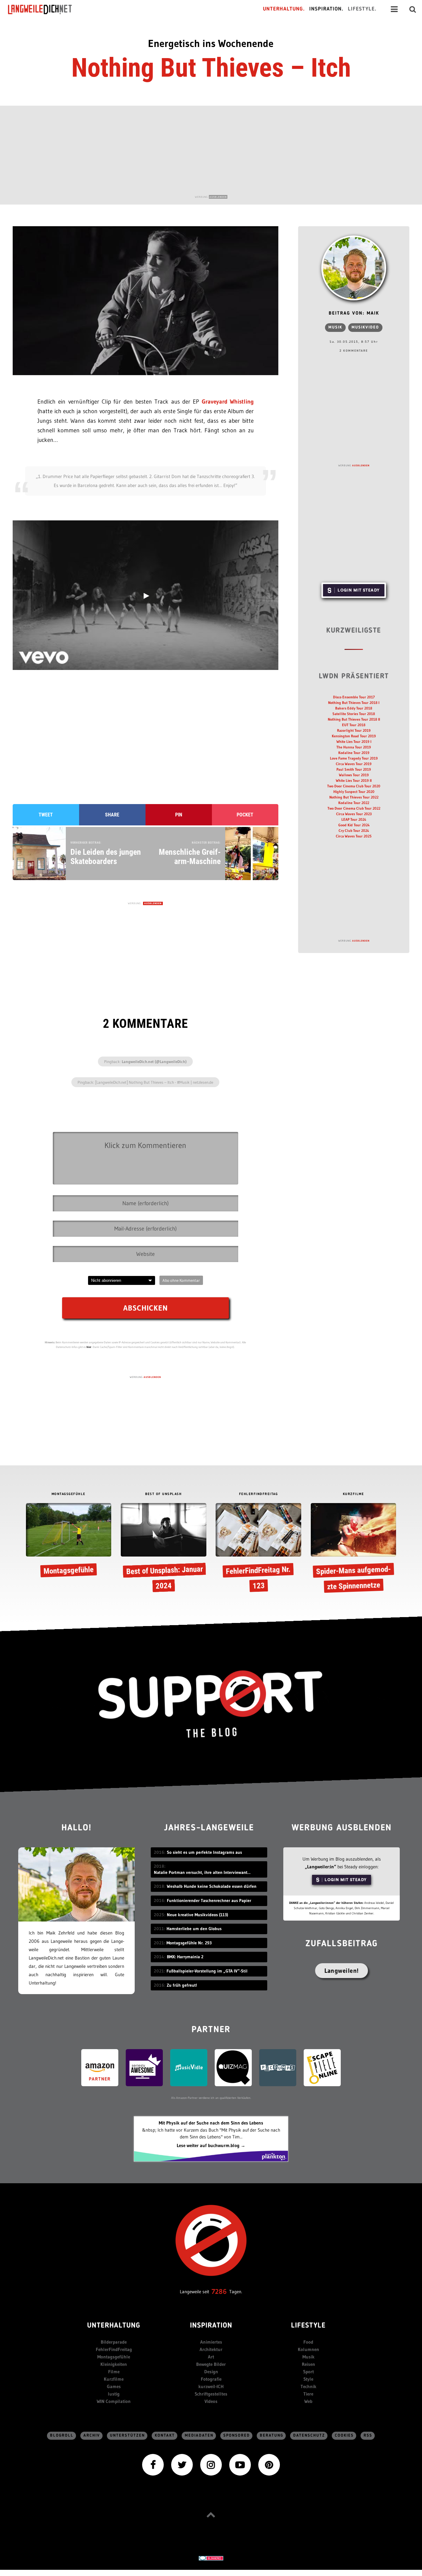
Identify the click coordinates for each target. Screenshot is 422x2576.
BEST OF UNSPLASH (163, 1494)
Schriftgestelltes (211, 2394)
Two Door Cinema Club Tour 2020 (354, 786)
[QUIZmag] (233, 2067)
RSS (368, 2436)
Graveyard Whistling (228, 402)
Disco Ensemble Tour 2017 (354, 697)
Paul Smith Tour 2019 (354, 769)
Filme (114, 2372)
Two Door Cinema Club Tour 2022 (354, 808)
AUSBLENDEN (218, 197)
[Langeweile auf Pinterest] (269, 2464)
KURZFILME (354, 1494)
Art (211, 2357)
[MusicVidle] (189, 2067)
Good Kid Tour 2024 (354, 825)
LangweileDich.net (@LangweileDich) (154, 1061)
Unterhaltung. (284, 9)
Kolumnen (308, 2349)
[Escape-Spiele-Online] (322, 2067)
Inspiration (211, 2326)
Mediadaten (199, 2436)
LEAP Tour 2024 (354, 819)
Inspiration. (326, 9)
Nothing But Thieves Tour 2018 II (354, 719)
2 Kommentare (354, 351)
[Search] (413, 9)
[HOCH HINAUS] (211, 2515)
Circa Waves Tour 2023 (354, 814)
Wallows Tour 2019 (354, 775)
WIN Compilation (114, 2401)
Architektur (211, 2349)
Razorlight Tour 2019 (354, 730)
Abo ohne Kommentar (181, 1280)
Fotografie (211, 2379)
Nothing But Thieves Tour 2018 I (354, 703)
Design (211, 2372)
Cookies (344, 2436)
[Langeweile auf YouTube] (240, 2464)
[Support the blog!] (211, 1704)
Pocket (245, 815)
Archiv (92, 2436)
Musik (335, 327)
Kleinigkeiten (114, 2364)
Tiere (308, 2394)
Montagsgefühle (114, 2357)
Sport (308, 2372)
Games (114, 2386)
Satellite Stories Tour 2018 (354, 714)
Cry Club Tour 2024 (354, 830)
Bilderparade (114, 2342)
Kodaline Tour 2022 (354, 803)
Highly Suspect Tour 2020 (354, 792)
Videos (211, 2401)
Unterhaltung (114, 2326)
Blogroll (62, 2436)
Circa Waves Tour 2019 (354, 764)
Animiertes (211, 2342)
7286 (219, 2292)
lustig (114, 2394)
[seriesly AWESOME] (144, 2067)
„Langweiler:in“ (321, 1867)
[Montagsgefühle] (69, 1541)
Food (308, 2342)
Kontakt (165, 2436)
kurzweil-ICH (211, 2386)
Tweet (46, 815)
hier (89, 1347)
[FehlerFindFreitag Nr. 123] (258, 1549)
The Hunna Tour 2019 (354, 747)
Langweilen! (342, 1971)
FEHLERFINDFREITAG (259, 1494)
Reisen (308, 2364)
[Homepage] (45, 9)
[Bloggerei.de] (211, 2558)
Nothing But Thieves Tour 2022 (354, 797)
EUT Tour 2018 (354, 725)
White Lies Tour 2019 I (354, 741)
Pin (179, 815)
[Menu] (394, 9)
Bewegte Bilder (211, 2364)
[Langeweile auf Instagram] (211, 2464)
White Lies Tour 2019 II (354, 780)
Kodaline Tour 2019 (354, 753)
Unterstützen (127, 2436)
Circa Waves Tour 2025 (354, 836)
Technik (308, 2386)
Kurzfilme (114, 2379)
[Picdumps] (278, 2067)
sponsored (237, 2436)
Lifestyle (308, 2326)
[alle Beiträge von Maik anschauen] (354, 268)
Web (308, 2401)
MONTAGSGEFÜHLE (69, 1494)
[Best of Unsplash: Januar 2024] (164, 1549)
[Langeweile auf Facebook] (153, 2464)
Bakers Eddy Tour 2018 (354, 708)
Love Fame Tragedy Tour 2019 (354, 758)
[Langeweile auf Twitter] (182, 2464)
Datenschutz (309, 2436)
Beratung (272, 2436)
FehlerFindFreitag (114, 2349)
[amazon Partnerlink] (100, 2067)
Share (112, 815)
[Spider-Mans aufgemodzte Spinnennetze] (354, 1549)
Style (308, 2379)
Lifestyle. (362, 9)
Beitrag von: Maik (354, 314)
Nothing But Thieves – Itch (211, 68)
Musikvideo (365, 327)
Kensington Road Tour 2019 (354, 736)
